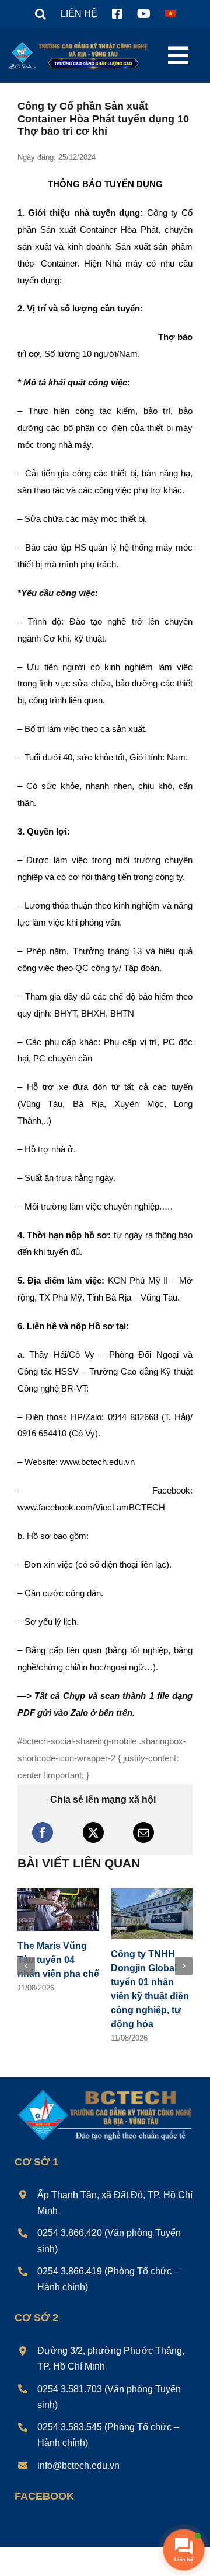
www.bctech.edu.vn (97, 1462)
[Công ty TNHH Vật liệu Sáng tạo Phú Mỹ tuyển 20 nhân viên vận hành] (152, 1893)
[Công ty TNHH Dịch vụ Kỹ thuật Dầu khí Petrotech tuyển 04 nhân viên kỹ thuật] (58, 1893)
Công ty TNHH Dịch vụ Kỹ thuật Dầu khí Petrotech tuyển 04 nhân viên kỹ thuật (57, 1983)
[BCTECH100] (105, 2078)
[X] (93, 1832)
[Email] (143, 1832)
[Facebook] (43, 1832)
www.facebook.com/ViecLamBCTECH (91, 1507)
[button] (41, 14)
